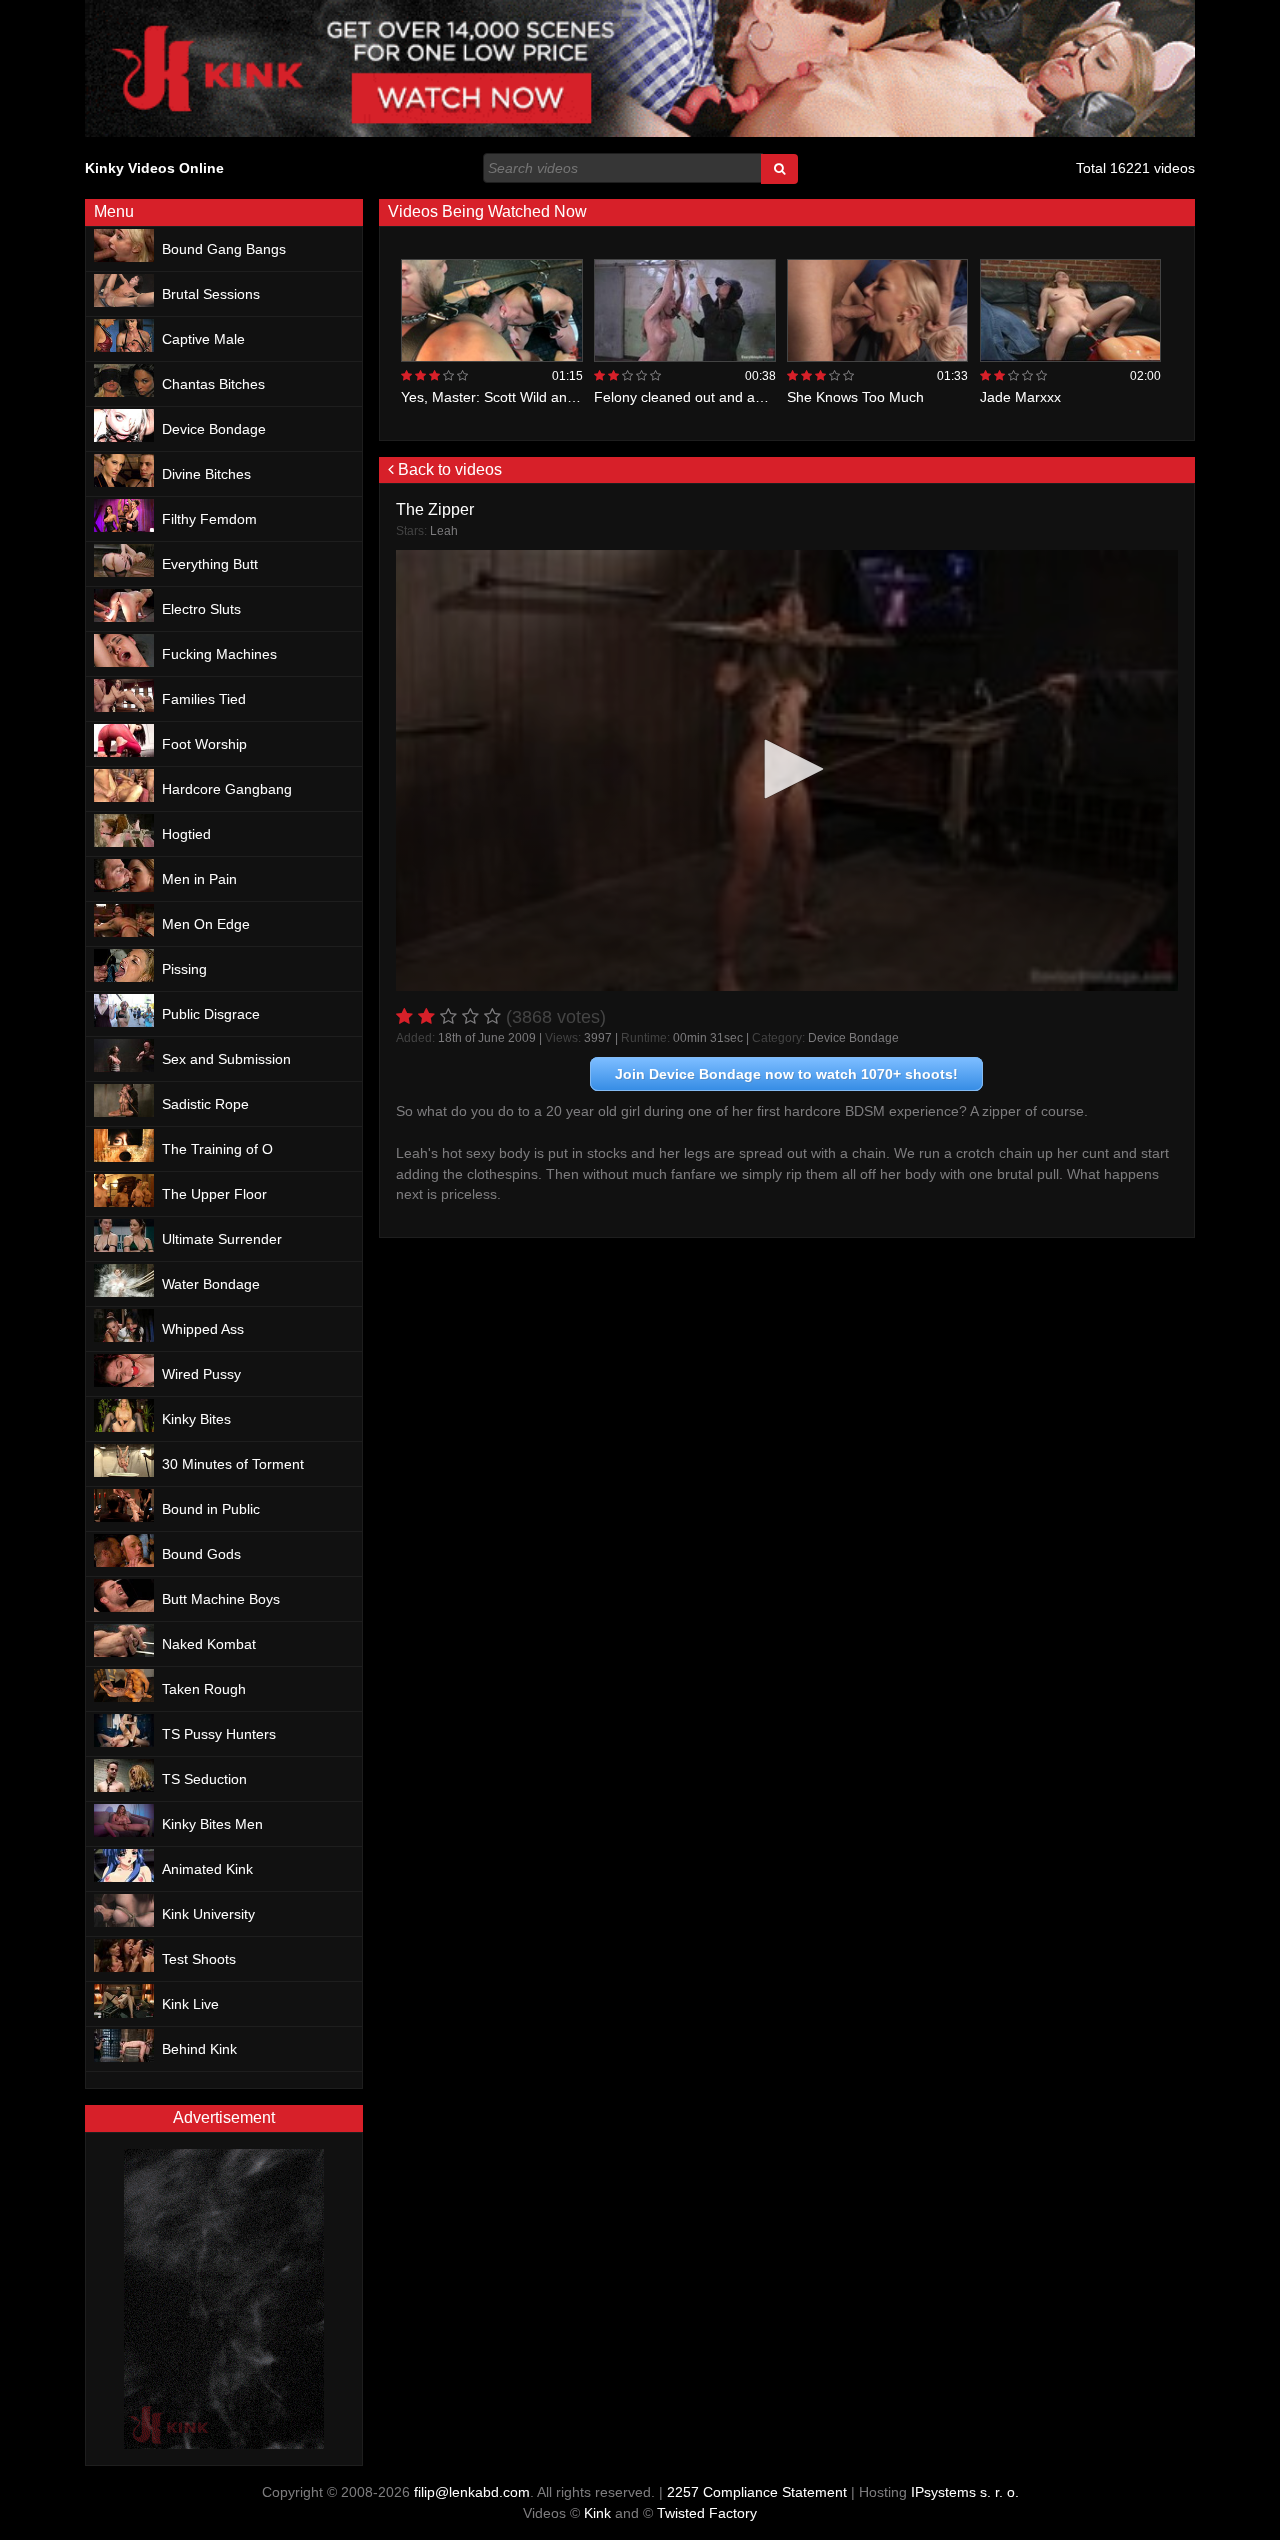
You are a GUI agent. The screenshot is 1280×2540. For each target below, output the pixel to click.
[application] (787, 770)
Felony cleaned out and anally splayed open (733, 397)
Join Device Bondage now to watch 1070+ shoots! (786, 1074)
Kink (597, 2513)
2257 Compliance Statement (757, 2492)
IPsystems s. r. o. (965, 2492)
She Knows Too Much (855, 397)
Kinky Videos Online (154, 168)
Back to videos (448, 469)
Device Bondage (853, 1038)
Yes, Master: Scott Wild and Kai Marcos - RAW (547, 397)
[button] (787, 769)
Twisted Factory (707, 2513)
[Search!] (779, 169)
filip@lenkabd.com (472, 2492)
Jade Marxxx (1020, 397)
